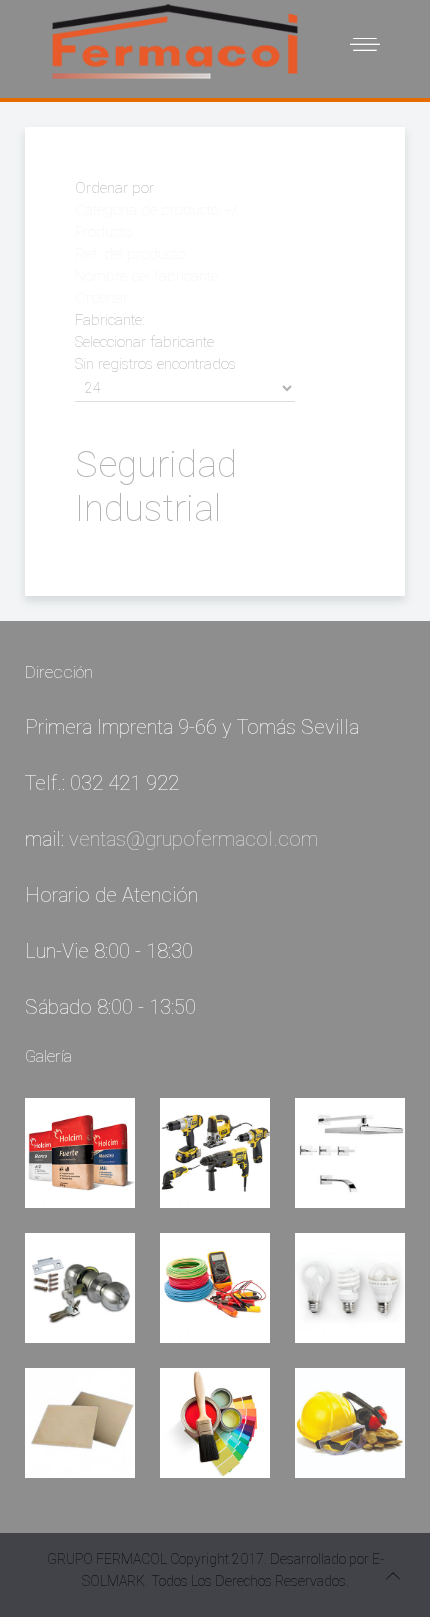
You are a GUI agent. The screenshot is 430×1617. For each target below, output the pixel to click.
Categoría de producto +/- (158, 210)
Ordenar (101, 298)
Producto (103, 232)
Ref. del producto (130, 254)
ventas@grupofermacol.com (193, 839)
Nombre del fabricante (146, 276)
